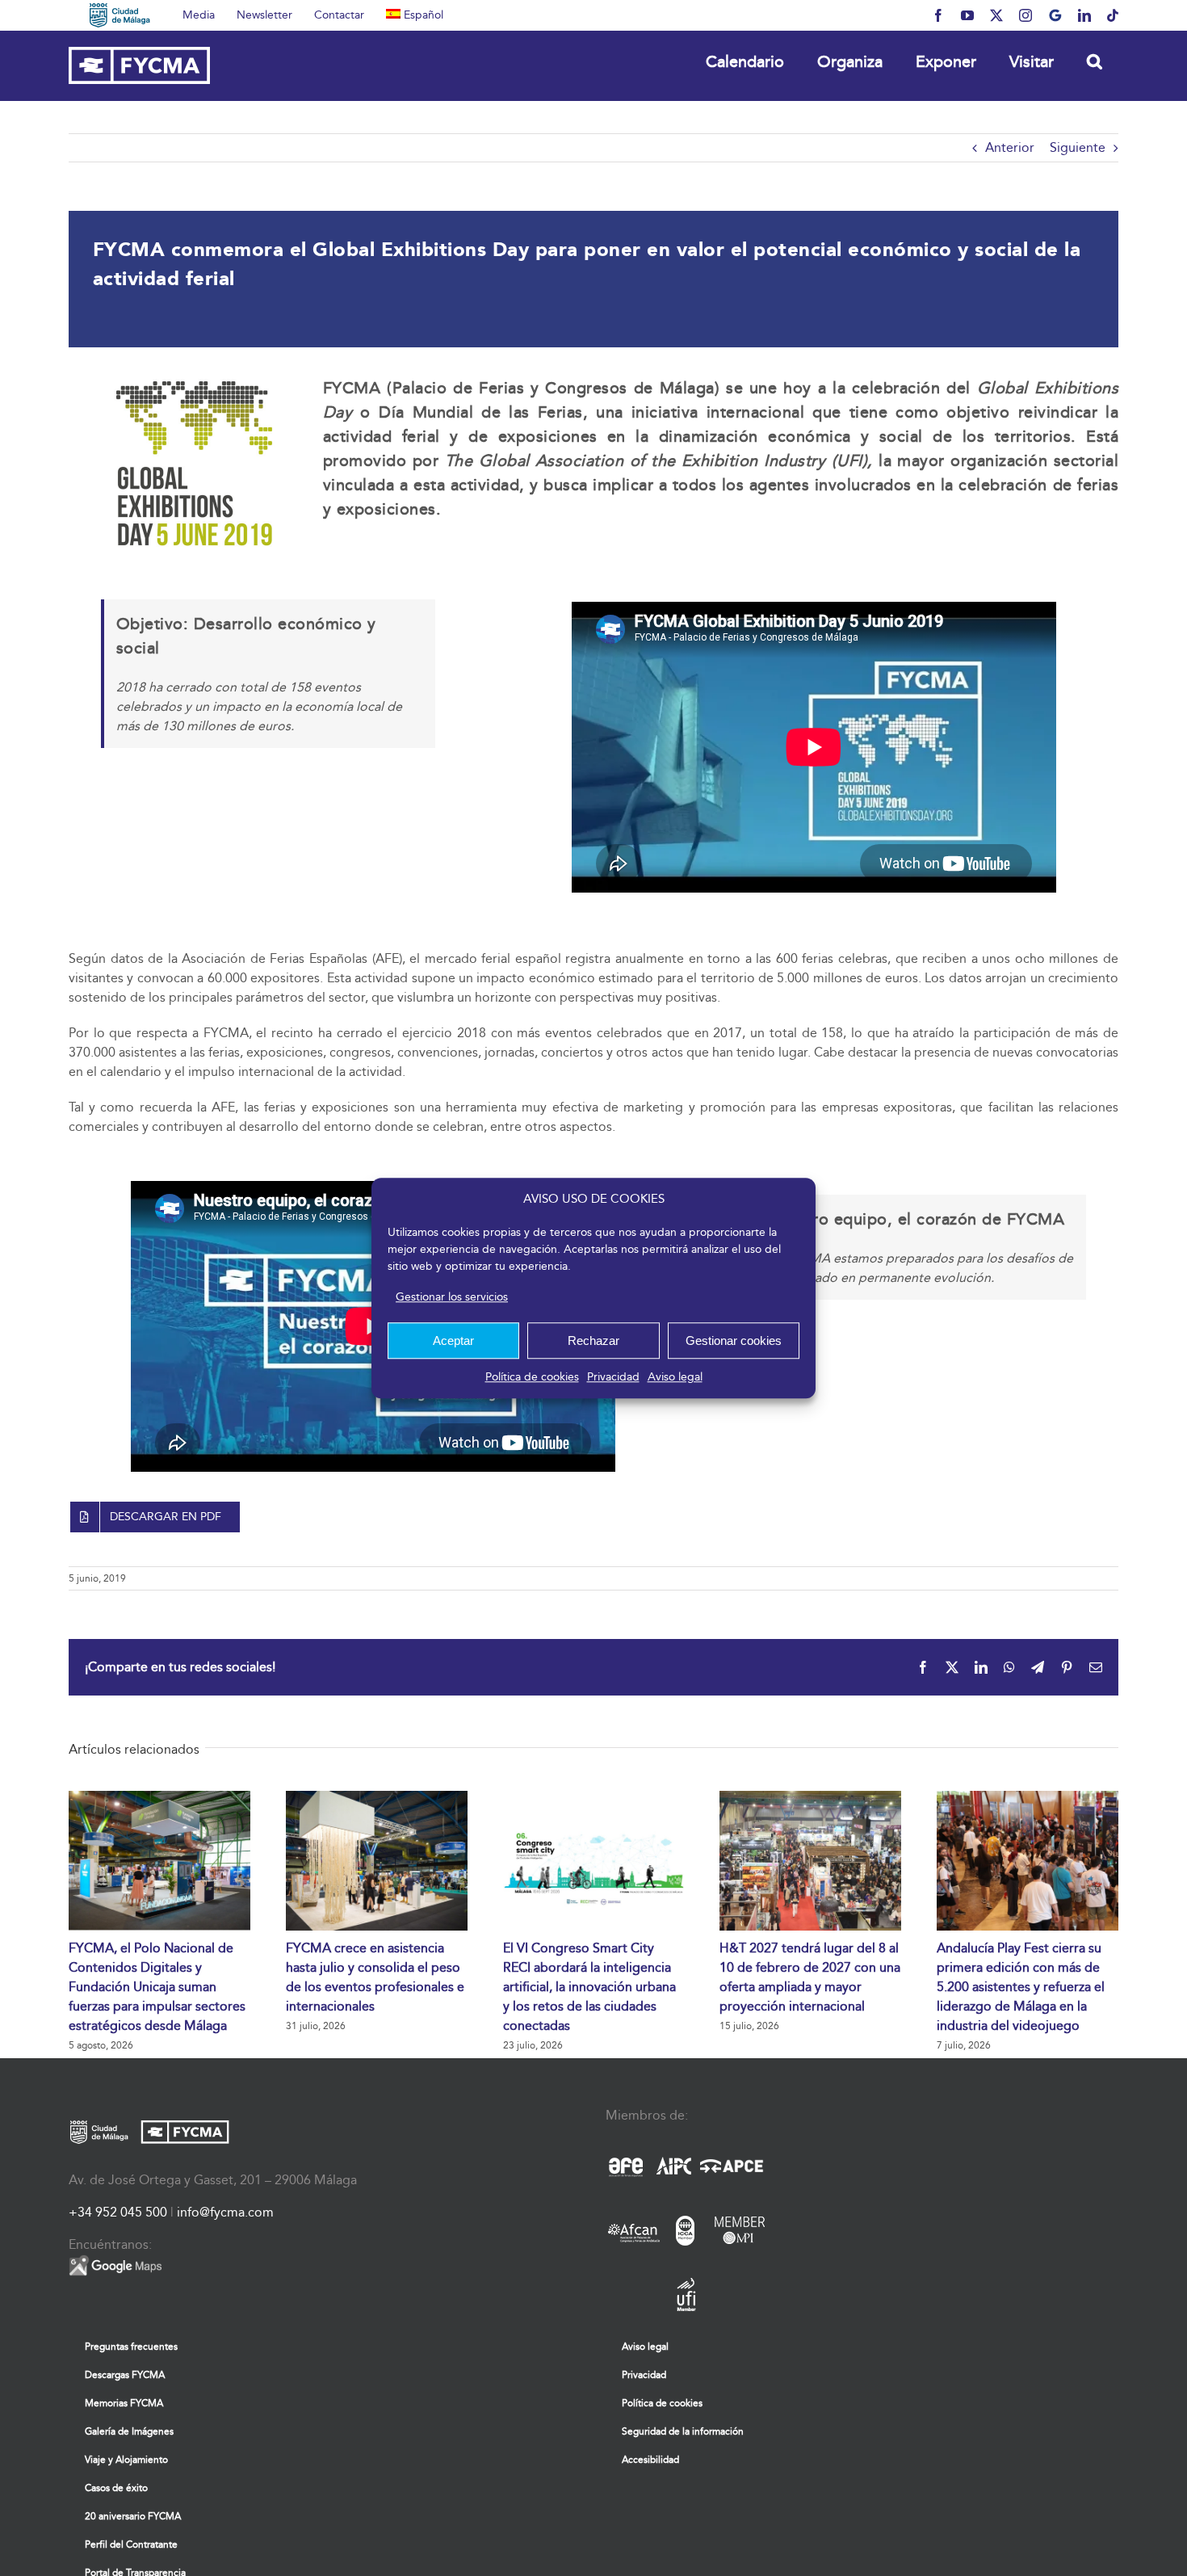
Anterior (1010, 147)
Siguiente (1078, 147)
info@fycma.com (225, 2212)
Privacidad (613, 1377)
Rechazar (593, 1341)
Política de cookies (532, 1377)
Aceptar (453, 1341)
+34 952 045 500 (118, 2212)
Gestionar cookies (734, 1341)
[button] (1094, 61)
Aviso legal (675, 1377)
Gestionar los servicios (452, 1297)
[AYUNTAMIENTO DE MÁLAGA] (120, 15)
